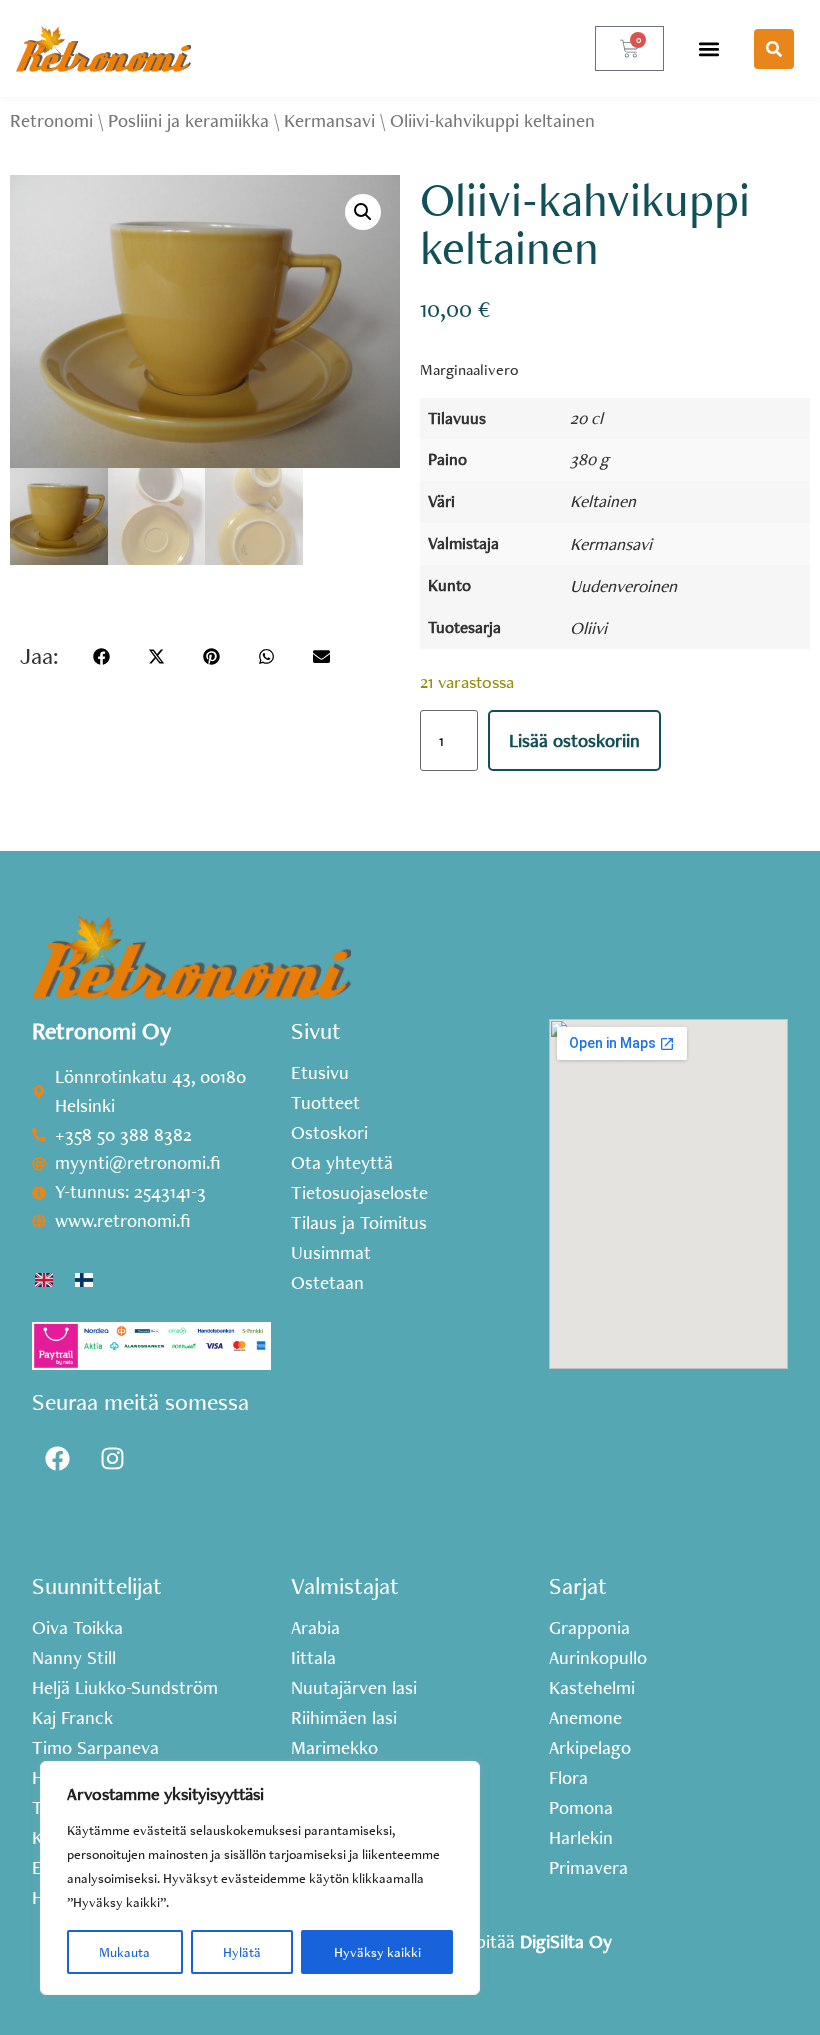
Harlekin (581, 1838)
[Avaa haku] (774, 49)
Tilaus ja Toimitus (359, 1223)
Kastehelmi (592, 1688)
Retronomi (51, 120)
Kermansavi (329, 120)
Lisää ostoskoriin (574, 740)
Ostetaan (327, 1283)
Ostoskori (329, 1133)
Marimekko (334, 1748)
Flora (568, 1778)
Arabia (315, 1628)
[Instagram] (112, 1459)
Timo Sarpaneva (95, 1748)
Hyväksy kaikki (377, 1952)
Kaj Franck (72, 1718)
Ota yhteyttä (342, 1163)
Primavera (588, 1868)
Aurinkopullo (598, 1658)
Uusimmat (331, 1253)
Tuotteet (325, 1103)
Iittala (313, 1658)
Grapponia (589, 1628)
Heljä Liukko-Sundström (125, 1688)
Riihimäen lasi (344, 1718)
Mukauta (124, 1952)
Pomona (581, 1808)
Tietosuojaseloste (359, 1193)
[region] (260, 1878)
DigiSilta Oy (566, 1941)
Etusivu (320, 1073)
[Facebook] (57, 1459)
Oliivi (588, 627)
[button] (709, 48)
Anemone (585, 1718)
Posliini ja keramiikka (188, 120)
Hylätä (242, 1952)
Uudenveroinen (623, 585)
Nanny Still (74, 1658)
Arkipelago (590, 1748)
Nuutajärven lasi (354, 1688)
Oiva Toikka (77, 1628)
